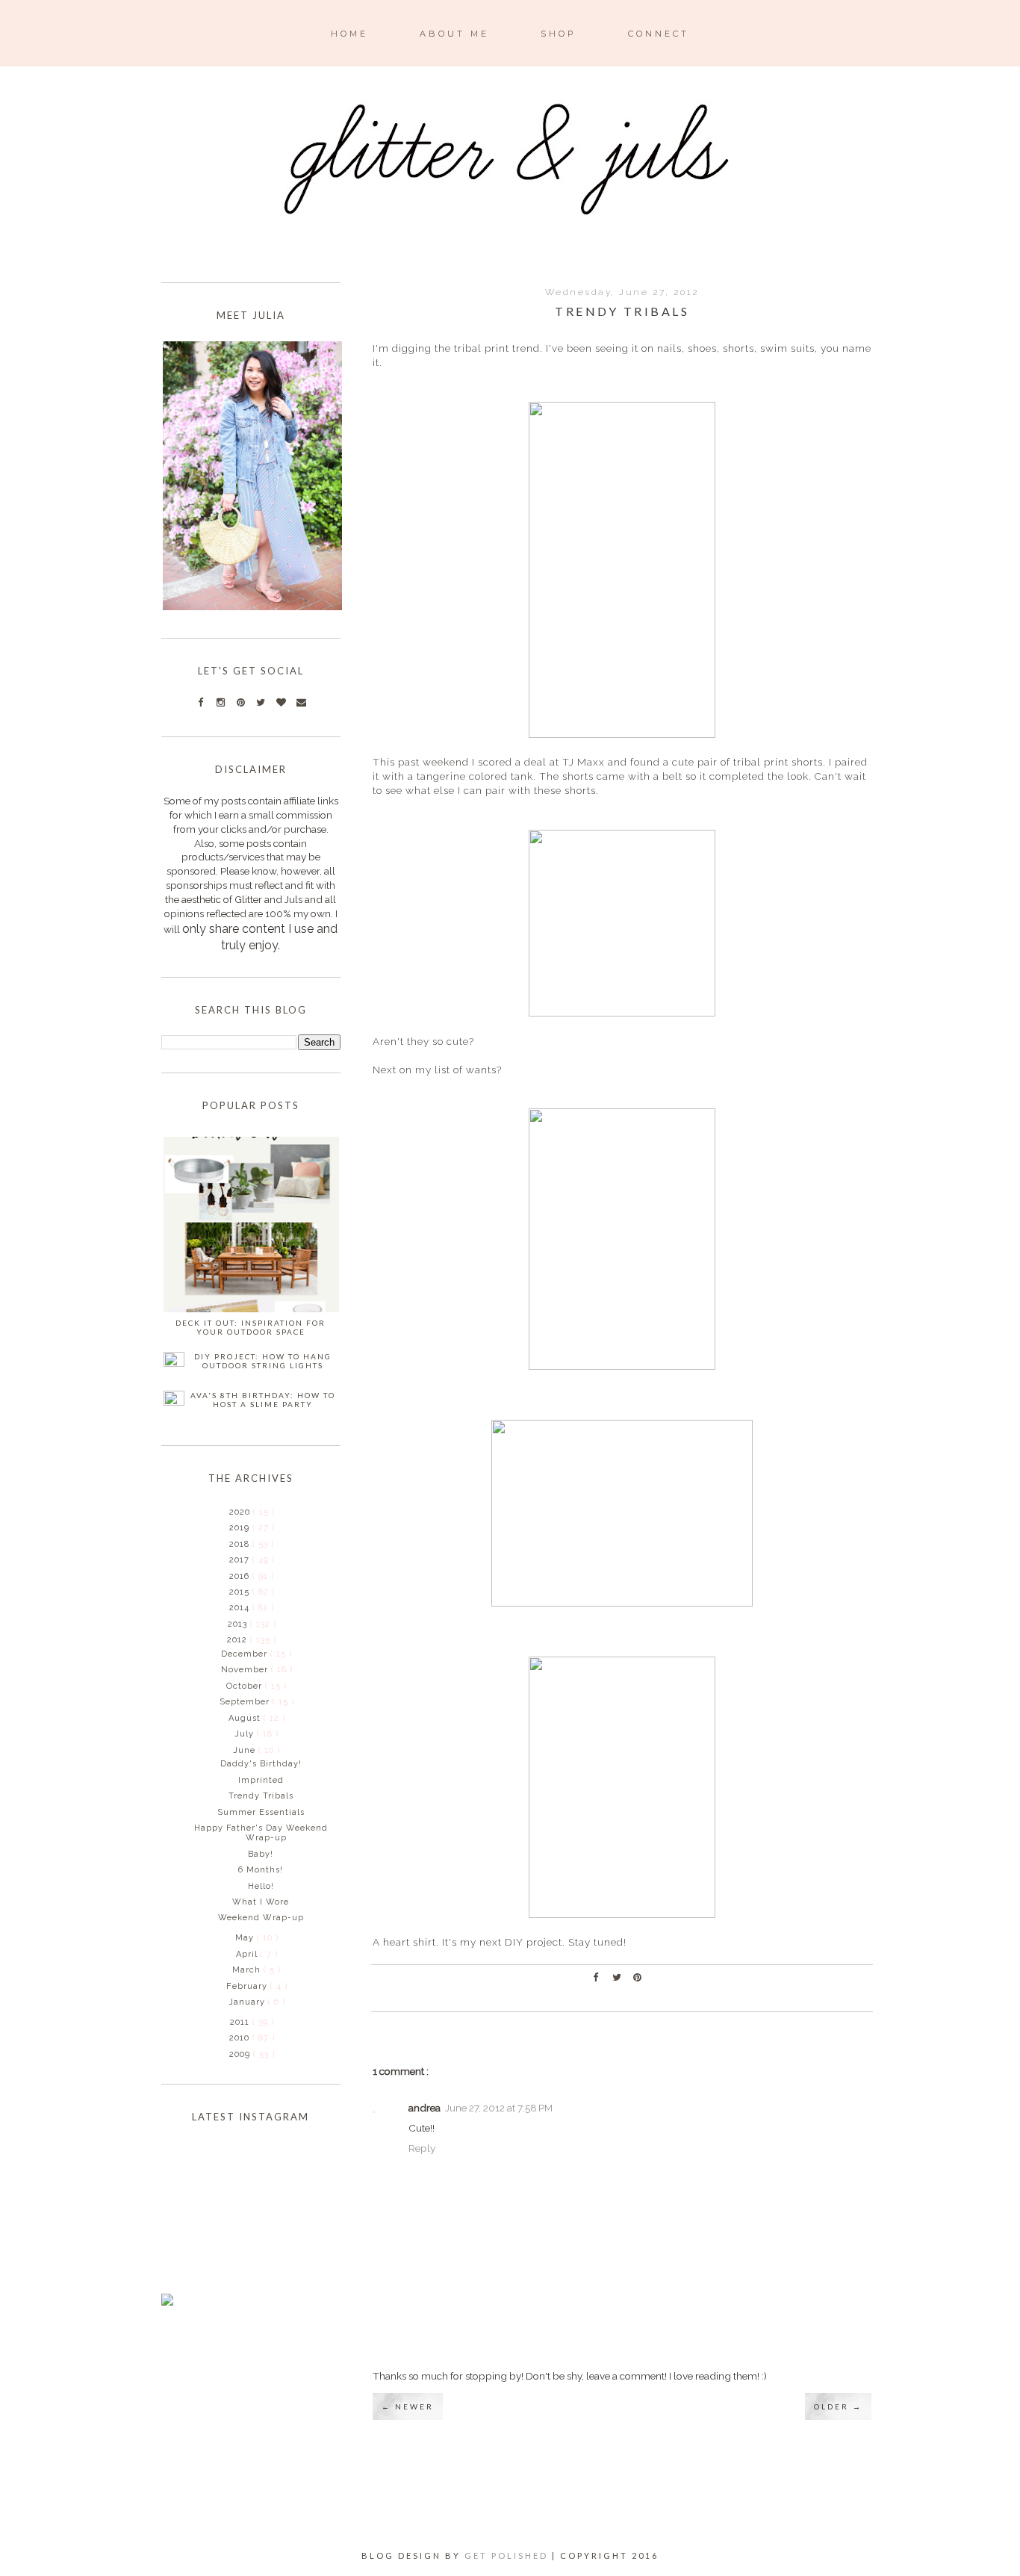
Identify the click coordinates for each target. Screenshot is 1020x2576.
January (248, 2002)
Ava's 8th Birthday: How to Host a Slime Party (263, 1400)
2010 (241, 2038)
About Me (454, 34)
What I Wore (261, 1902)
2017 (241, 1560)
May (246, 1938)
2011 (241, 2022)
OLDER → (838, 2406)
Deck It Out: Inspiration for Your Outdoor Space (251, 1327)
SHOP (559, 34)
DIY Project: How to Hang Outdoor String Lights (263, 1361)
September (246, 1702)
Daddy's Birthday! (261, 1764)
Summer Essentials (261, 1812)
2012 (239, 1640)
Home (349, 34)
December (246, 1654)
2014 (241, 1608)
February (248, 1986)
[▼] (226, 1639)
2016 (241, 1576)
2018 (241, 1544)
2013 (239, 1624)
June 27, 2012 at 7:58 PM (499, 2108)
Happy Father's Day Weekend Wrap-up (261, 1833)
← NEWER (408, 2406)
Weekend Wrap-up (261, 1918)
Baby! (261, 1854)
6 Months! (261, 1870)
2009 (241, 2054)
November (246, 1670)
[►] (228, 1512)
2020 (241, 1512)
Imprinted (261, 1780)
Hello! (261, 1886)
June (246, 1750)
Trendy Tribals (261, 1796)
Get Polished (508, 2555)
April (248, 1954)
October (246, 1686)
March (248, 1970)
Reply (422, 2148)
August (246, 1718)
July (246, 1734)
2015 (241, 1592)
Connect (659, 34)
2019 (241, 1528)
